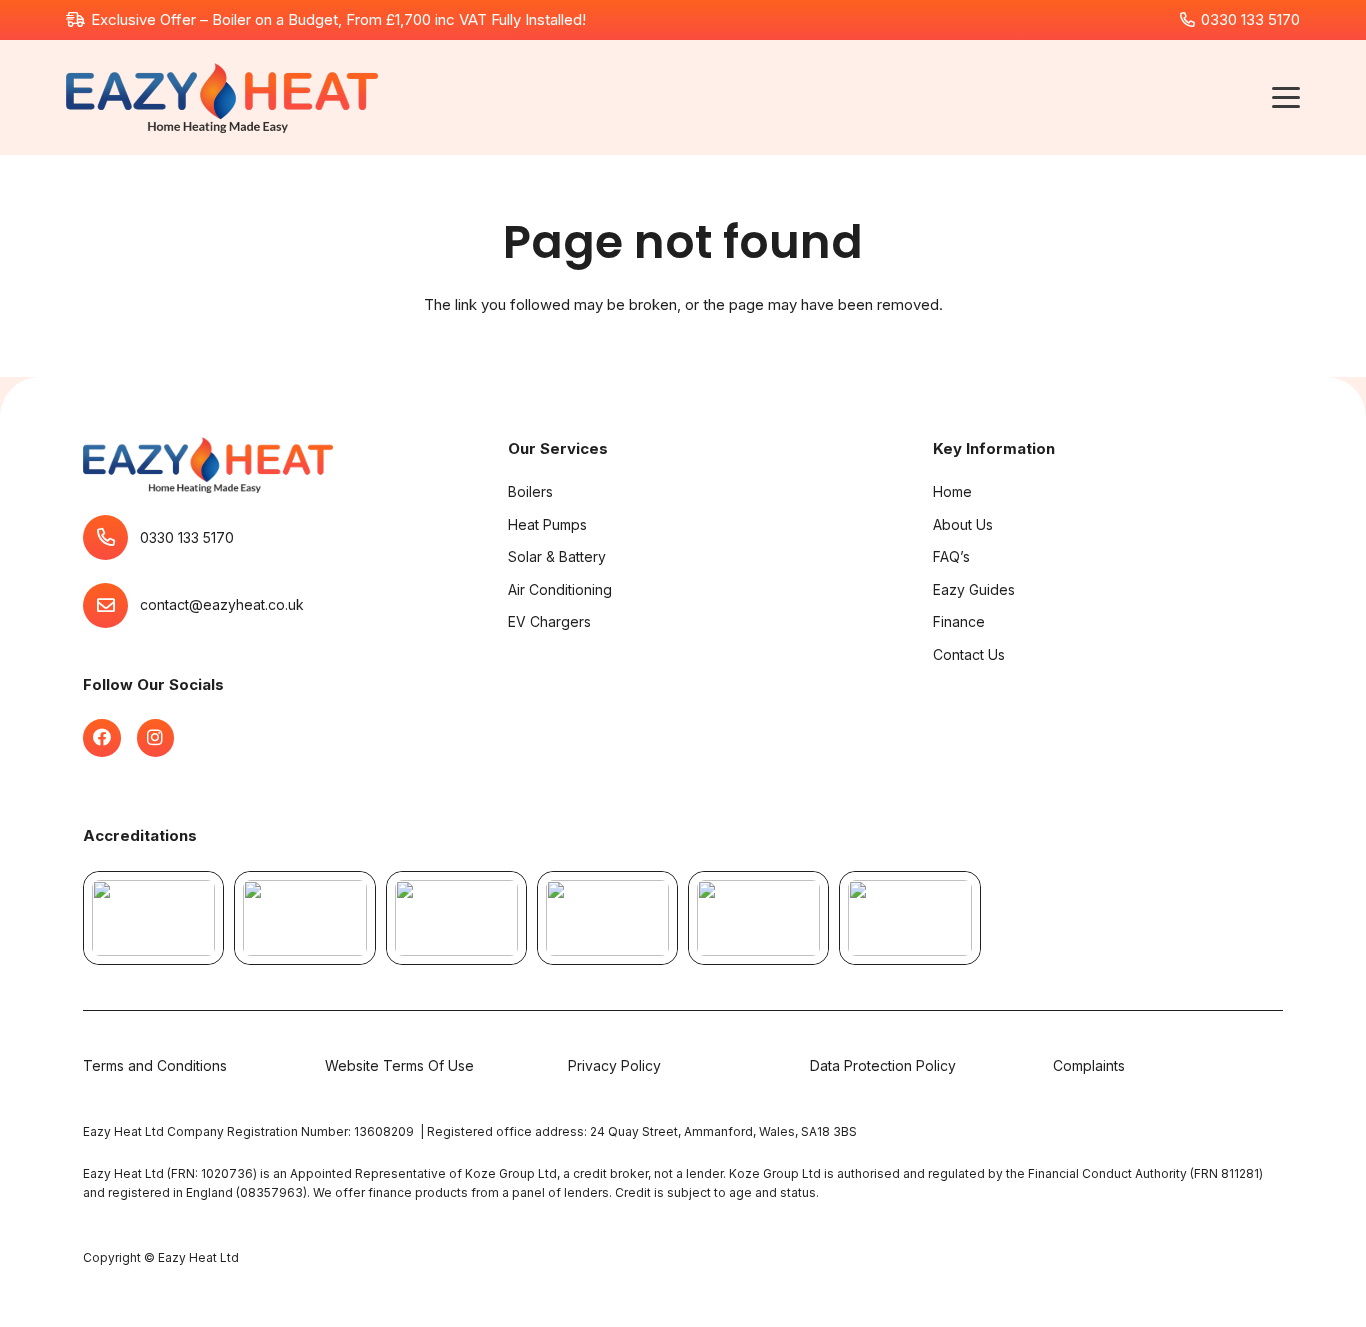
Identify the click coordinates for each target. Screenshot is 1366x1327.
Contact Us (969, 654)
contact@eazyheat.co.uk (222, 605)
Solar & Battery (557, 556)
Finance (959, 621)
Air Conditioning (560, 589)
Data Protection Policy (883, 1065)
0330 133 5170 (187, 537)
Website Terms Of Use (399, 1065)
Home (952, 491)
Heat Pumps (547, 524)
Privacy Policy (614, 1065)
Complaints (1089, 1065)
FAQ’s (951, 556)
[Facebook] (102, 739)
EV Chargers (549, 621)
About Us (963, 524)
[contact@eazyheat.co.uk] (111, 605)
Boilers (530, 491)
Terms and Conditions (155, 1065)
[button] (1286, 98)
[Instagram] (156, 739)
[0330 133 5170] (111, 538)
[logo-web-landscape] (221, 98)
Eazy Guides (974, 589)
